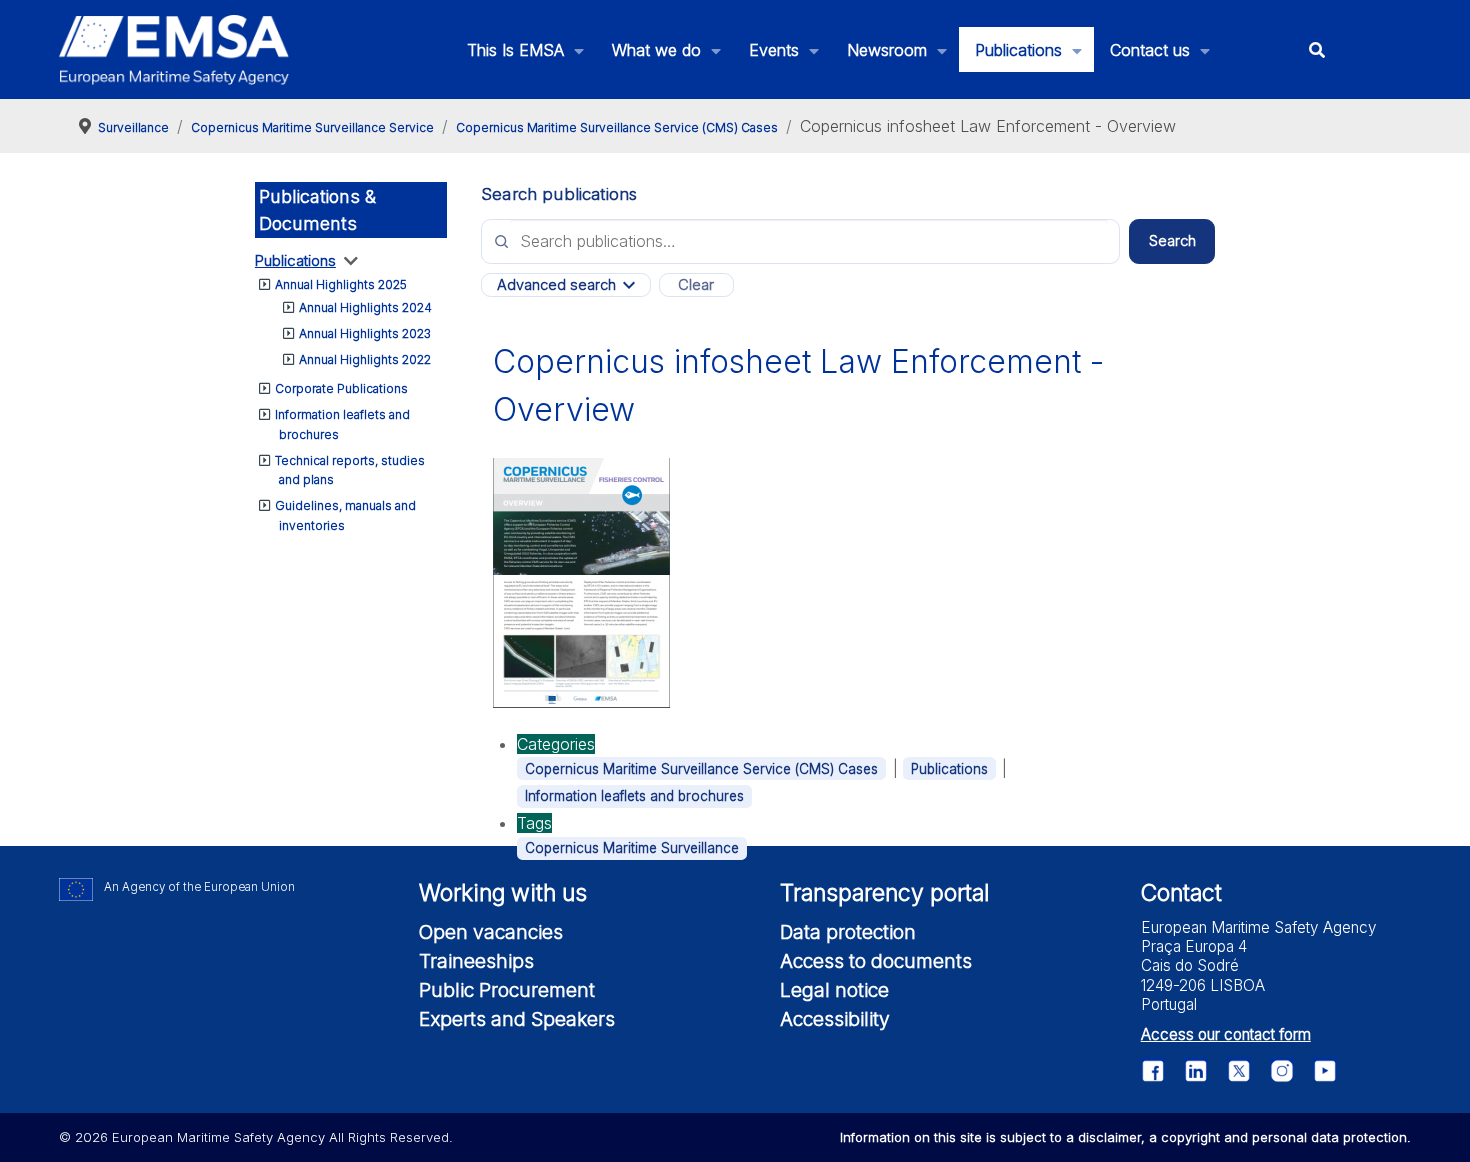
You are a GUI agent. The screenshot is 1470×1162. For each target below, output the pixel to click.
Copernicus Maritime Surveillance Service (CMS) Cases (701, 769)
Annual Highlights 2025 (341, 284)
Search (1172, 241)
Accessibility (835, 1019)
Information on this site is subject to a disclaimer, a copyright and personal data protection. (1125, 1137)
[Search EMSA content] (1316, 49)
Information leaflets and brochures (634, 796)
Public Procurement (507, 990)
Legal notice (834, 990)
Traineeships (476, 961)
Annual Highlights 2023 (365, 333)
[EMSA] (174, 50)
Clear (696, 285)
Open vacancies (491, 932)
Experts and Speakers (517, 1019)
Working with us (503, 893)
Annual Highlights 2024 (365, 307)
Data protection (848, 932)
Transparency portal (884, 893)
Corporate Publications (341, 388)
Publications (295, 260)
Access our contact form (1226, 1034)
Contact (1181, 893)
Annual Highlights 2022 (365, 359)
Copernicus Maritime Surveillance (632, 848)
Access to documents (876, 961)
